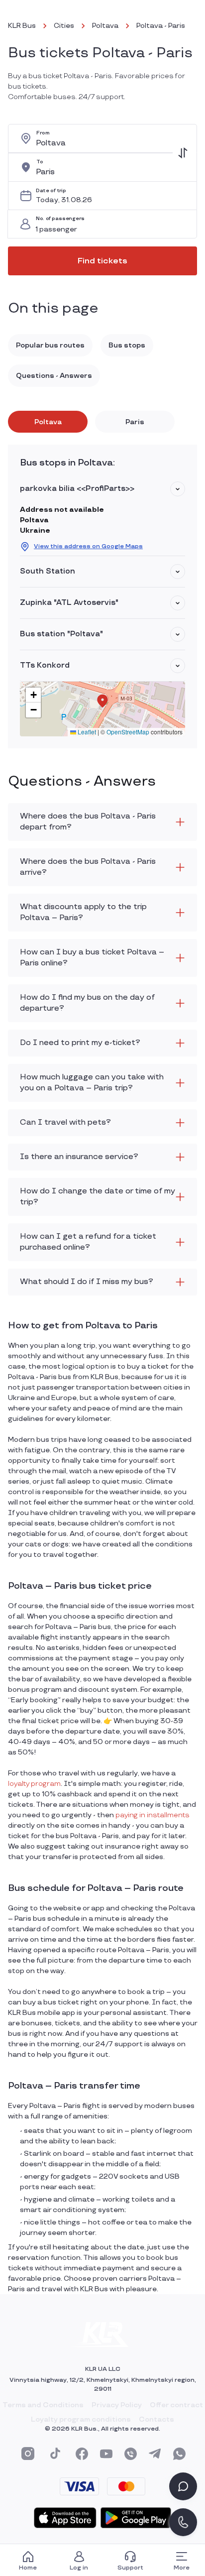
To (40, 162)
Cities (64, 26)
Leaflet (86, 732)
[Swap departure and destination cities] (183, 153)
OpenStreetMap (128, 732)
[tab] (48, 422)
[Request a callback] (183, 2522)
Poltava (105, 26)
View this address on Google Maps (88, 546)
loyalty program (34, 1784)
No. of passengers (60, 219)
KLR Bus (22, 26)
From (43, 133)
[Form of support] (183, 2486)
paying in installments (153, 1815)
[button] (178, 489)
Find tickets (102, 261)
